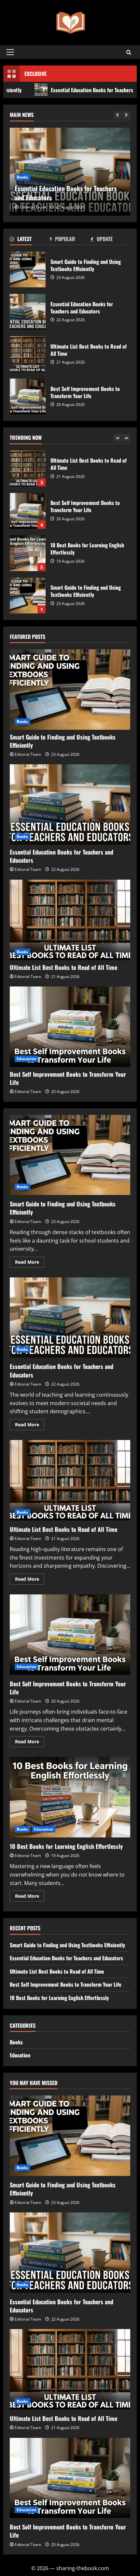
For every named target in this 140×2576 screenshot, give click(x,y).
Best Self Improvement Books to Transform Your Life (28, 396)
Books (22, 177)
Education (27, 1059)
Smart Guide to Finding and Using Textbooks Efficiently (28, 269)
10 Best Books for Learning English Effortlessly (28, 511)
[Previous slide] (117, 115)
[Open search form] (129, 52)
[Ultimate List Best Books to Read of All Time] (70, 920)
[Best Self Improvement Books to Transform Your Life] (70, 1027)
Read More (30, 1263)
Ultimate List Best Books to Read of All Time (28, 354)
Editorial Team (33, 207)
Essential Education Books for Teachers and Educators (28, 312)
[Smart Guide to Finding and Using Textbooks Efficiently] (70, 690)
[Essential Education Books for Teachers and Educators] (70, 805)
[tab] (30, 240)
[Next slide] (126, 115)
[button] (10, 52)
